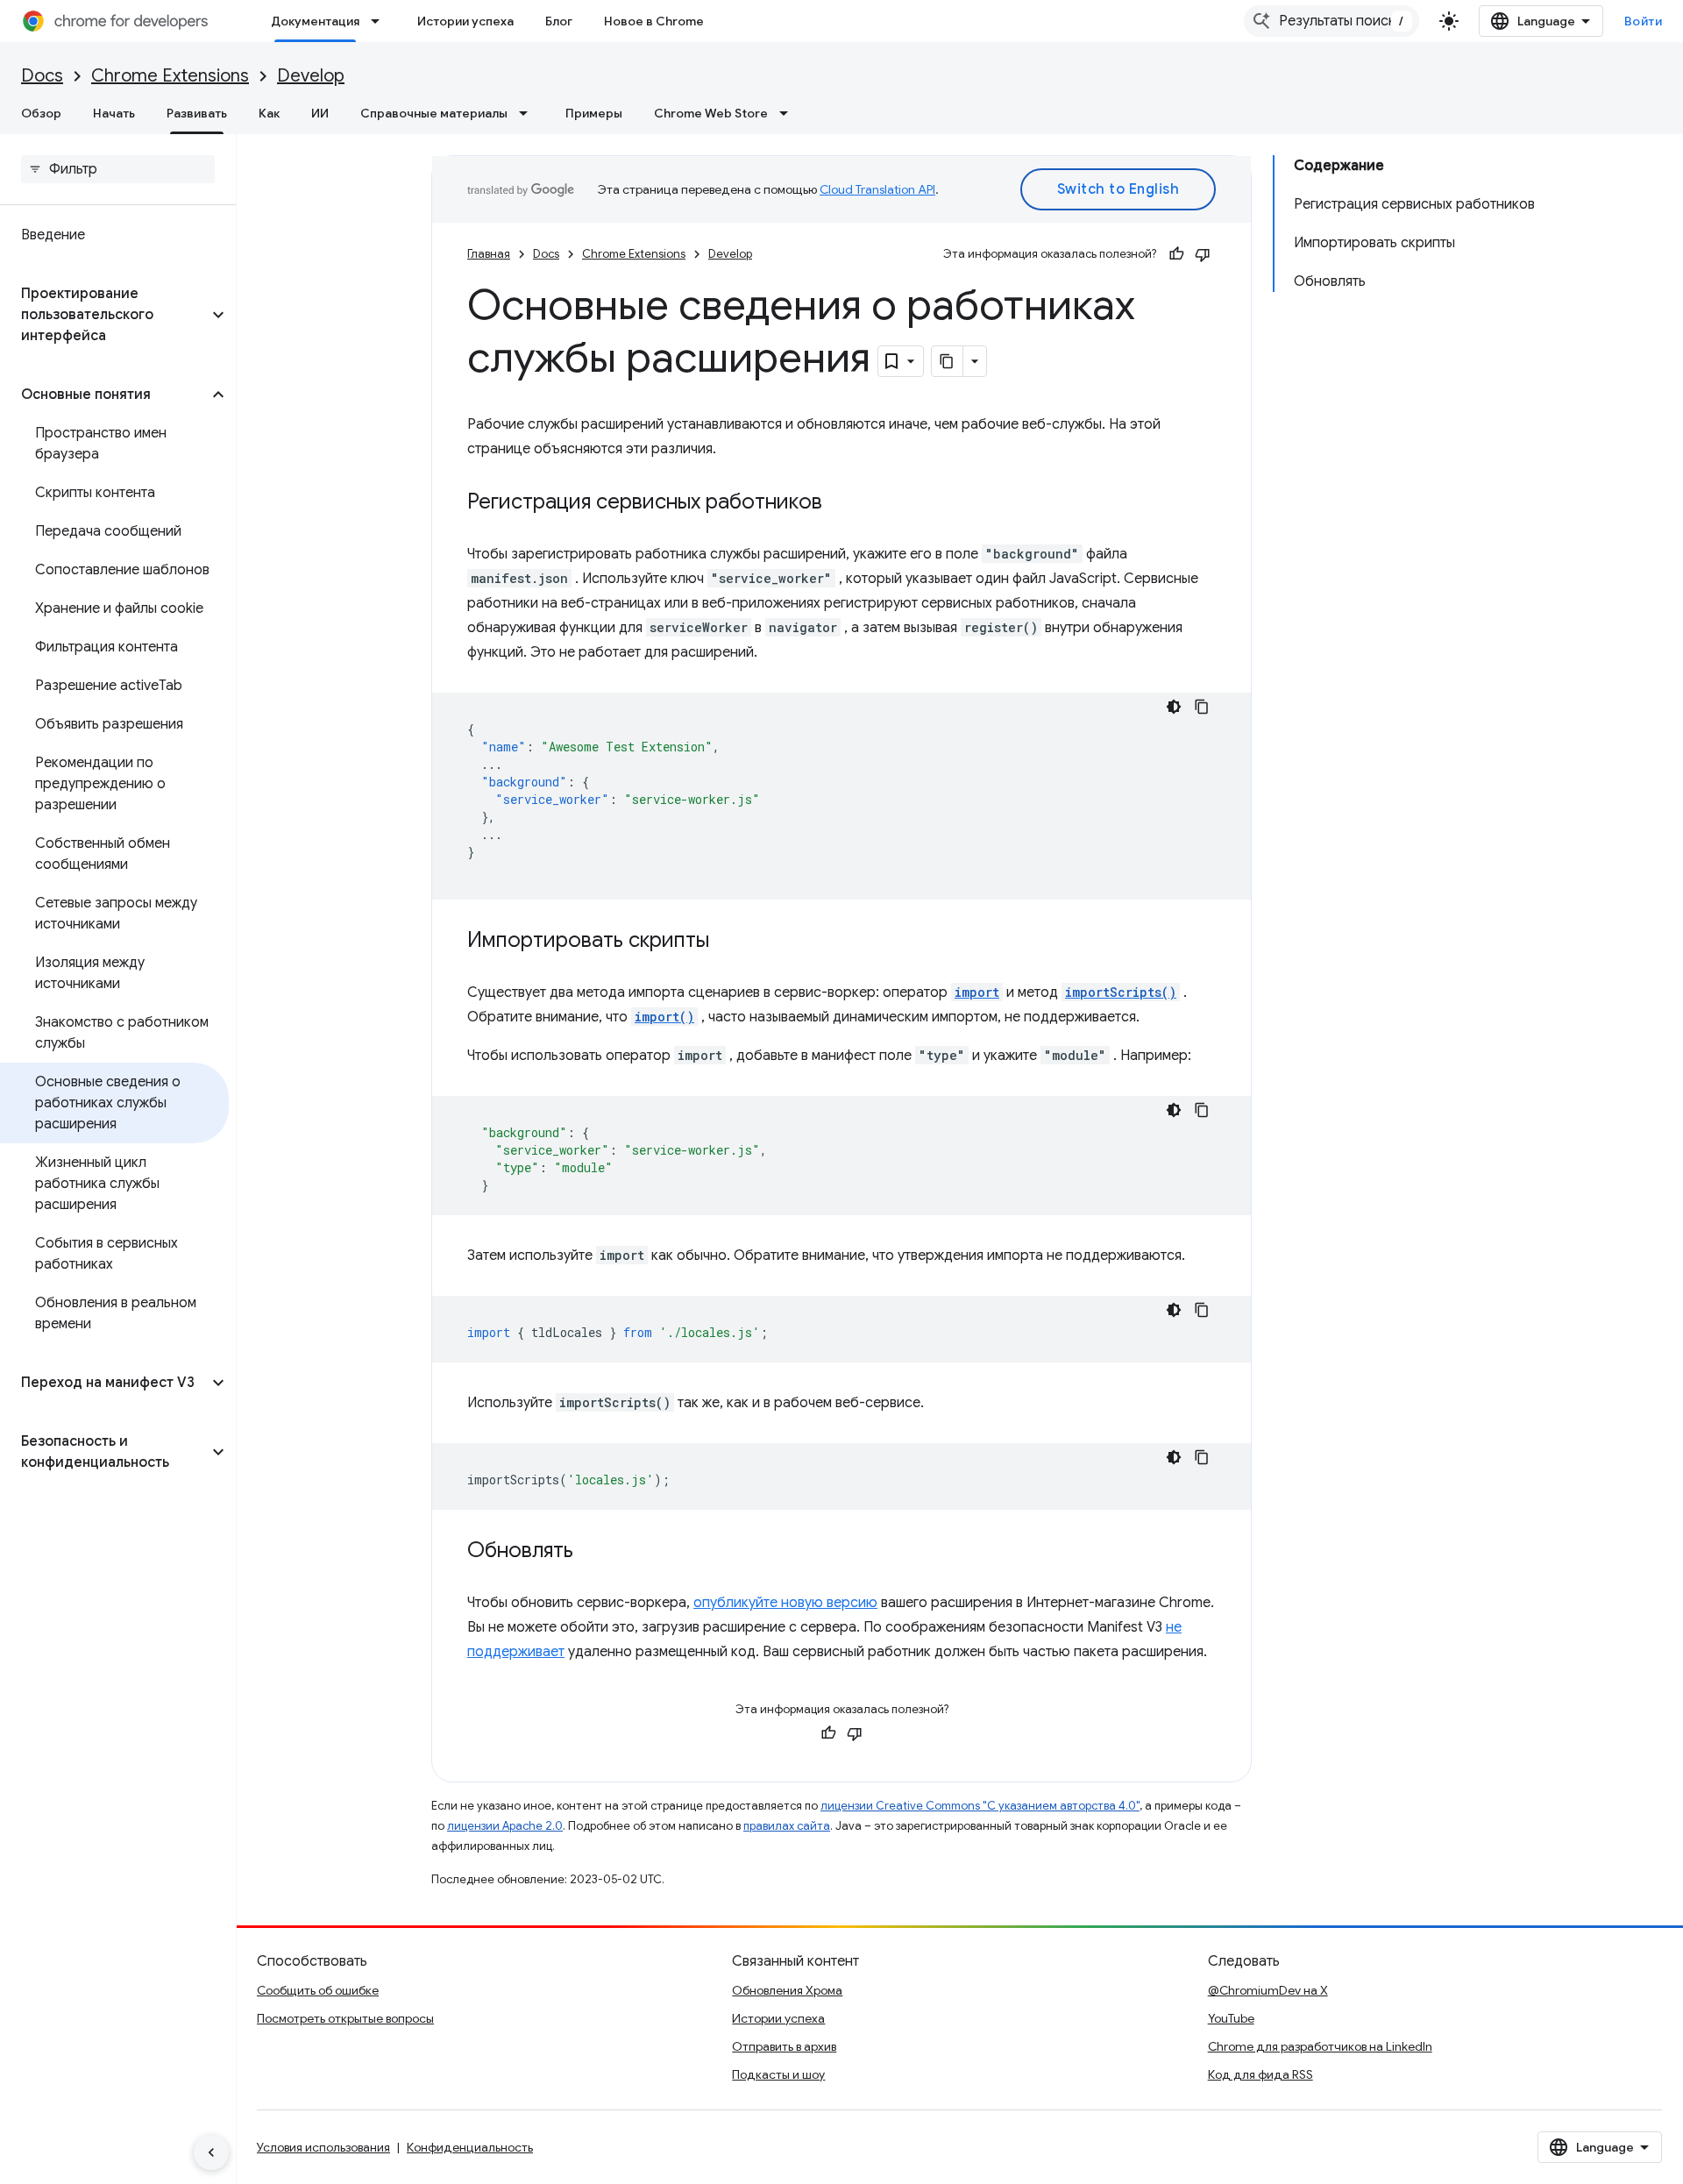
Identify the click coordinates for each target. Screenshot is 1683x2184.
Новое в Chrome (654, 21)
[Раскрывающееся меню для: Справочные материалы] (529, 113)
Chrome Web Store (711, 113)
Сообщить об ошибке (318, 1990)
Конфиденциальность (470, 2147)
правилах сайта (787, 1826)
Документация (315, 21)
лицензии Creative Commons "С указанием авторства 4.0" (980, 1806)
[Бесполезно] (1203, 254)
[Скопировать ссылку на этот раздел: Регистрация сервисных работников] (840, 503)
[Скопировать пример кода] (1202, 707)
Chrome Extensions (170, 76)
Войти (1644, 21)
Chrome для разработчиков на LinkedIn (1320, 2046)
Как (269, 113)
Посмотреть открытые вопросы (345, 2018)
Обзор (41, 113)
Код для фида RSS (1260, 2074)
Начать (114, 113)
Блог (559, 21)
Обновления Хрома (787, 1990)
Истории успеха (465, 21)
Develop (311, 76)
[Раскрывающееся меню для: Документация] (380, 21)
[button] (104, 315)
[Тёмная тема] (1174, 707)
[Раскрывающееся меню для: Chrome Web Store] (789, 113)
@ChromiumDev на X (1268, 1990)
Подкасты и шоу (778, 2074)
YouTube (1231, 2018)
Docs (42, 76)
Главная (489, 254)
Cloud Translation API (877, 189)
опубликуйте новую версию (785, 1603)
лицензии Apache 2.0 (505, 1826)
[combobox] (1331, 21)
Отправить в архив (784, 2046)
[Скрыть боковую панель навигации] (211, 2152)
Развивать (197, 113)
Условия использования (323, 2147)
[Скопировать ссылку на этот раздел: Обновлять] (591, 1552)
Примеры (594, 113)
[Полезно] (1176, 254)
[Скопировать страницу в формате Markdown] (948, 361)
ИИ (320, 113)
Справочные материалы (434, 113)
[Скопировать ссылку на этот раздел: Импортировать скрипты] (727, 942)
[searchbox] (118, 169)
